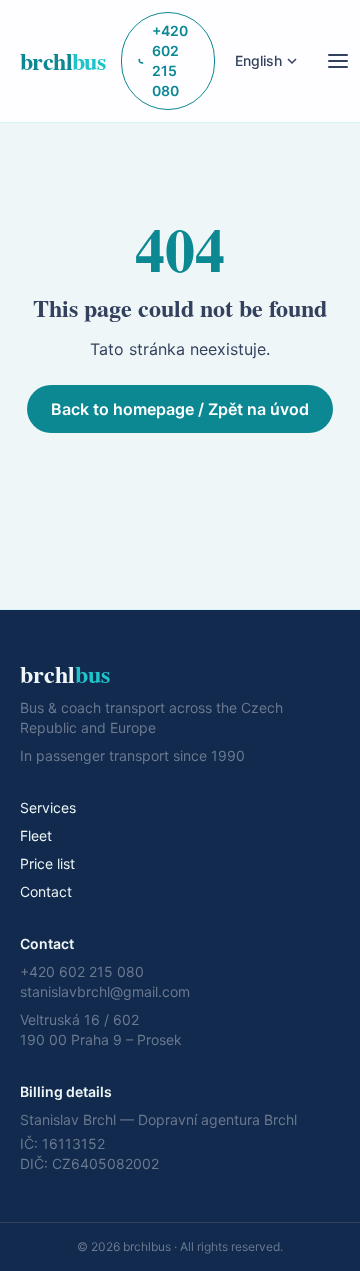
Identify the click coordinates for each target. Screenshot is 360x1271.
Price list (47, 863)
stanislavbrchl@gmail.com (105, 991)
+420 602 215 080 (170, 60)
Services (48, 807)
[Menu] (338, 61)
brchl (62, 61)
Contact (46, 891)
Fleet (36, 835)
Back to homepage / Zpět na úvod (180, 409)
